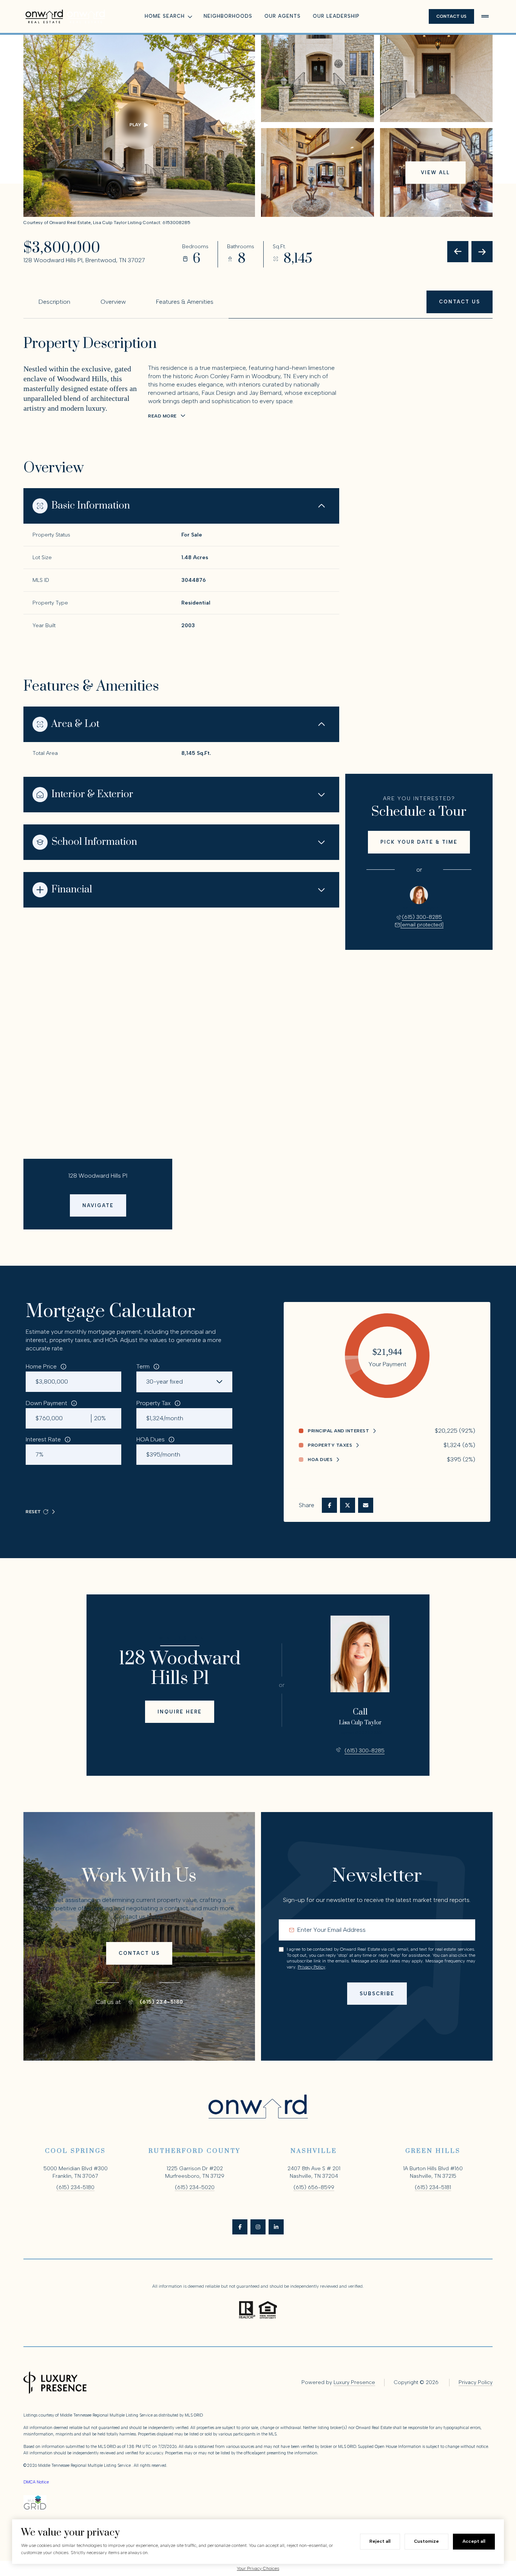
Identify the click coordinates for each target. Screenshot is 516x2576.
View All (435, 172)
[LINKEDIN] (276, 2227)
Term (143, 1366)
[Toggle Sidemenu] (485, 16)
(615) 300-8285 (422, 917)
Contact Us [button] (451, 16)
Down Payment (46, 1403)
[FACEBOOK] (240, 2227)
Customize (426, 2541)
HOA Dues (151, 1439)
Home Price (41, 1366)
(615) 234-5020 (195, 2187)
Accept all (474, 2541)
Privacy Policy (311, 1967)
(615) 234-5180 (161, 2002)
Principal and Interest (338, 1431)
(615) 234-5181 (433, 2187)
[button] (460, 302)
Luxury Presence (354, 2382)
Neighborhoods (228, 16)
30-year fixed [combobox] (165, 1382)
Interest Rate (43, 1439)
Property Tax (154, 1403)
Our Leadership (336, 16)
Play (135, 125)
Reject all (380, 2541)
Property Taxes (330, 1445)
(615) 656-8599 (314, 2187)
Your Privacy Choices (258, 2568)
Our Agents (283, 16)
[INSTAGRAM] (258, 2227)
